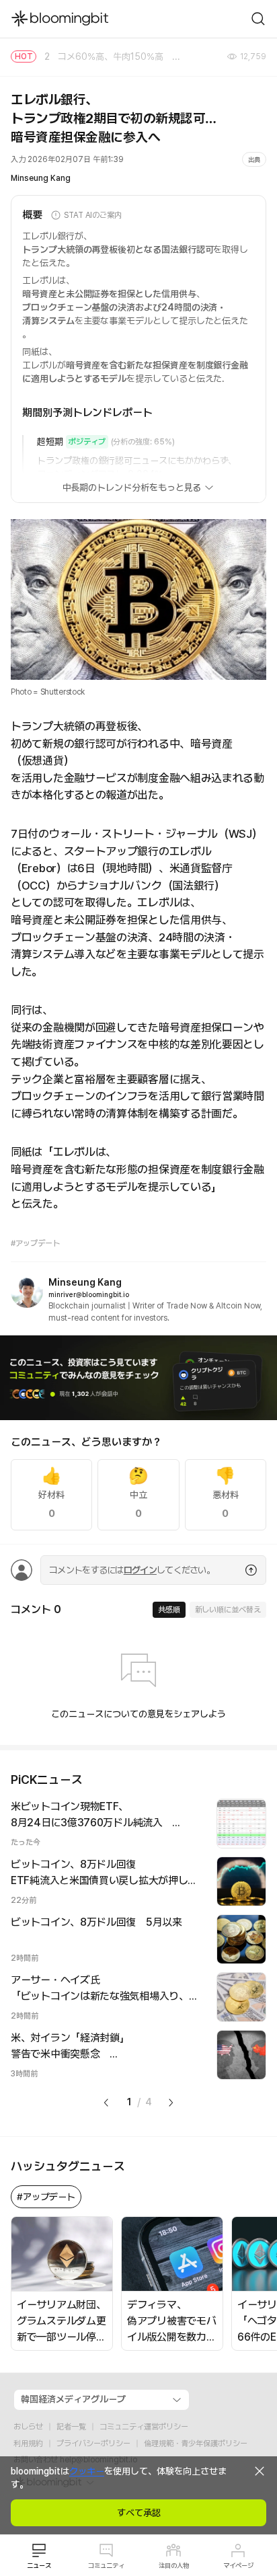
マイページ (238, 2565)
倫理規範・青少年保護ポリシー (196, 2444)
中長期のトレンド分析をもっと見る (132, 487)
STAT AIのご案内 (93, 215)
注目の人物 (174, 2565)
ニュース (39, 2565)
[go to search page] (258, 19)
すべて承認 (139, 2513)
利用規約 (28, 2444)
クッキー (87, 2471)
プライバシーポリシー (93, 2444)
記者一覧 (71, 2427)
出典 (254, 159)
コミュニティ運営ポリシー (144, 2427)
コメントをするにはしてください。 (132, 1570)
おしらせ (28, 2427)
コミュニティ (106, 2565)
